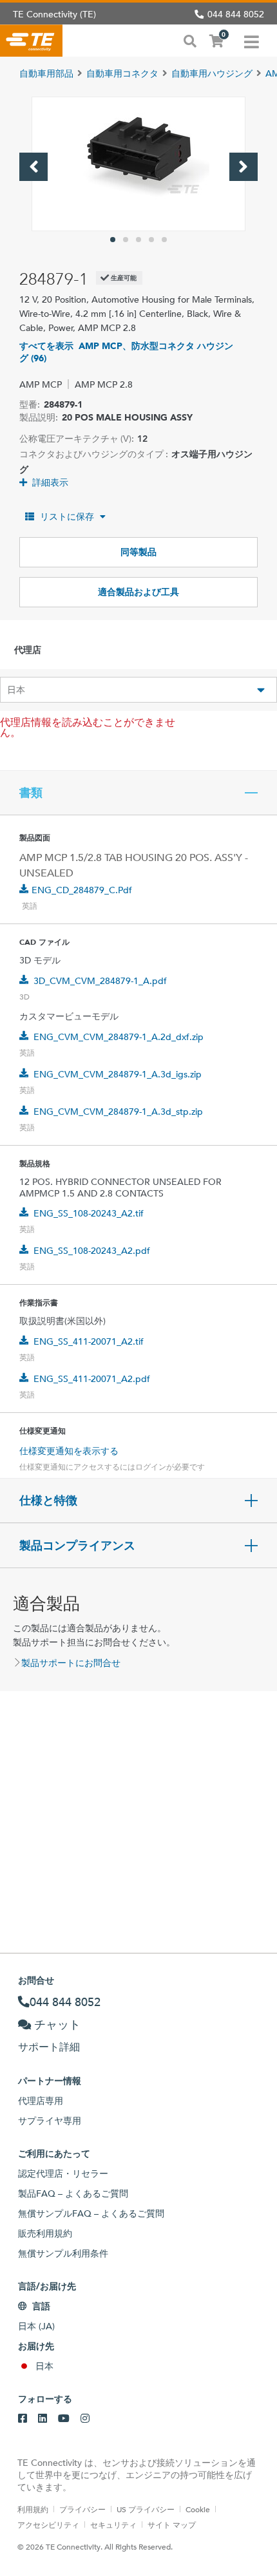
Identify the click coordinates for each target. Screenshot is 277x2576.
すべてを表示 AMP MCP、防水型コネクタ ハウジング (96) (126, 352)
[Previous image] (33, 167)
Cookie (198, 2509)
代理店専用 (41, 2101)
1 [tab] (113, 240)
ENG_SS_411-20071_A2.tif (89, 1341)
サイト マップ (172, 2524)
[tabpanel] (138, 164)
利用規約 (33, 2509)
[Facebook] (23, 2419)
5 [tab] (164, 240)
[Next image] (244, 167)
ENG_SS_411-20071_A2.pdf (92, 1379)
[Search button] (190, 40)
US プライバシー (146, 2509)
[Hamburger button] (252, 41)
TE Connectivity (31, 41)
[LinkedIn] (43, 2419)
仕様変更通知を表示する (69, 1451)
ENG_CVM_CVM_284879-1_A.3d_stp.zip (118, 1112)
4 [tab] (151, 240)
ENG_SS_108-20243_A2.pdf (92, 1251)
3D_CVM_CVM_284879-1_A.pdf (100, 981)
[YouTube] (64, 2419)
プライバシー (82, 2509)
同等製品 (138, 552)
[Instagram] (85, 2419)
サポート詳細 (49, 2047)
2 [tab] (126, 240)
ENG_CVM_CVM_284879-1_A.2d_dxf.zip (119, 1037)
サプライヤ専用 (50, 2121)
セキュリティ (113, 2524)
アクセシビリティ (48, 2524)
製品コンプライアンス (77, 1546)
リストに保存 (67, 516)
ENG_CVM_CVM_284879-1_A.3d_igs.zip (118, 1074)
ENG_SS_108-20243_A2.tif (89, 1213)
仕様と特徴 (48, 1501)
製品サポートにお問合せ (71, 1663)
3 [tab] (138, 240)
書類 (31, 793)
